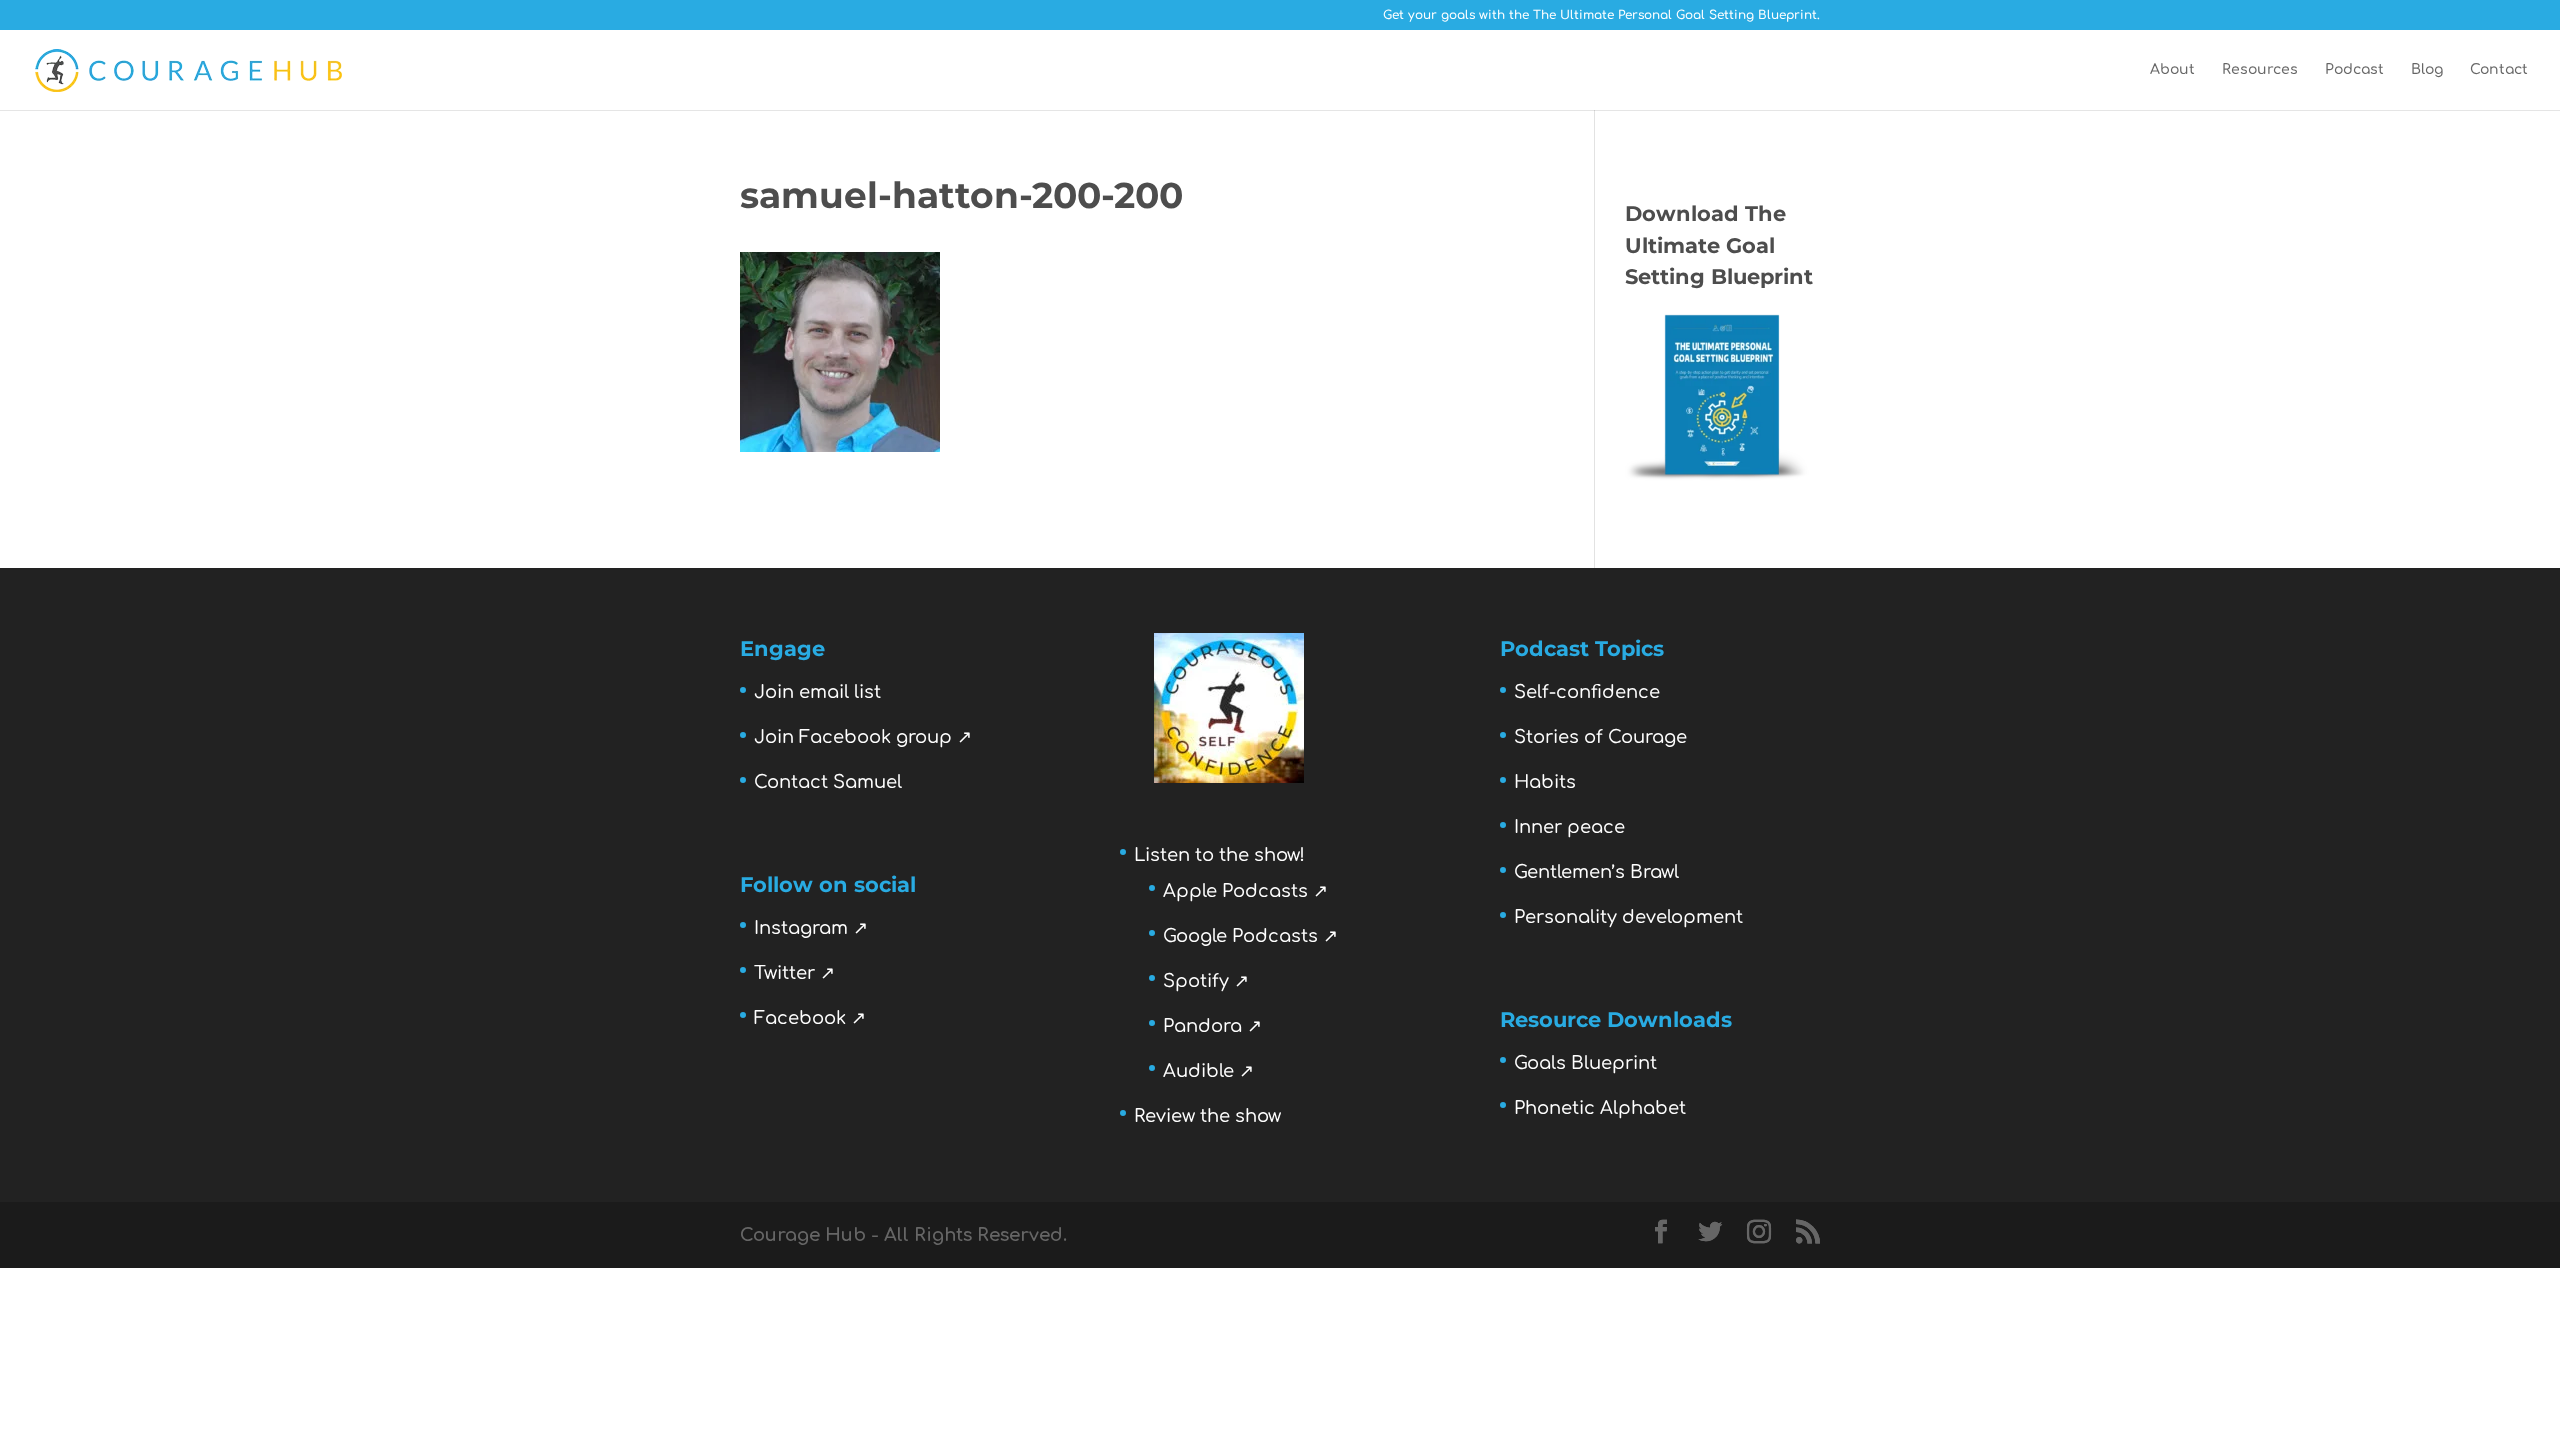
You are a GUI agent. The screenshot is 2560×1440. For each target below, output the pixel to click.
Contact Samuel (828, 782)
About (2172, 70)
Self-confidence (1587, 692)
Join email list (817, 692)
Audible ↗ (1208, 1071)
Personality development (1628, 917)
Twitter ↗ (794, 973)
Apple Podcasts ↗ (1245, 891)
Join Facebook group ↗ (863, 737)
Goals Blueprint (1585, 1063)
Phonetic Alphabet (1600, 1108)
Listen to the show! (1219, 855)
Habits (1545, 782)
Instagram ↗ (811, 928)
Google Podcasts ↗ (1250, 936)
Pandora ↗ (1212, 1026)
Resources (2260, 70)
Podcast (2354, 70)
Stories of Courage (1600, 737)
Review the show (1207, 1116)
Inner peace (1569, 827)
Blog (2427, 70)
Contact (2499, 70)
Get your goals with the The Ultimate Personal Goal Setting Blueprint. (1601, 15)
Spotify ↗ (1206, 981)
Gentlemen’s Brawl (1596, 872)
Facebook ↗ (810, 1018)
